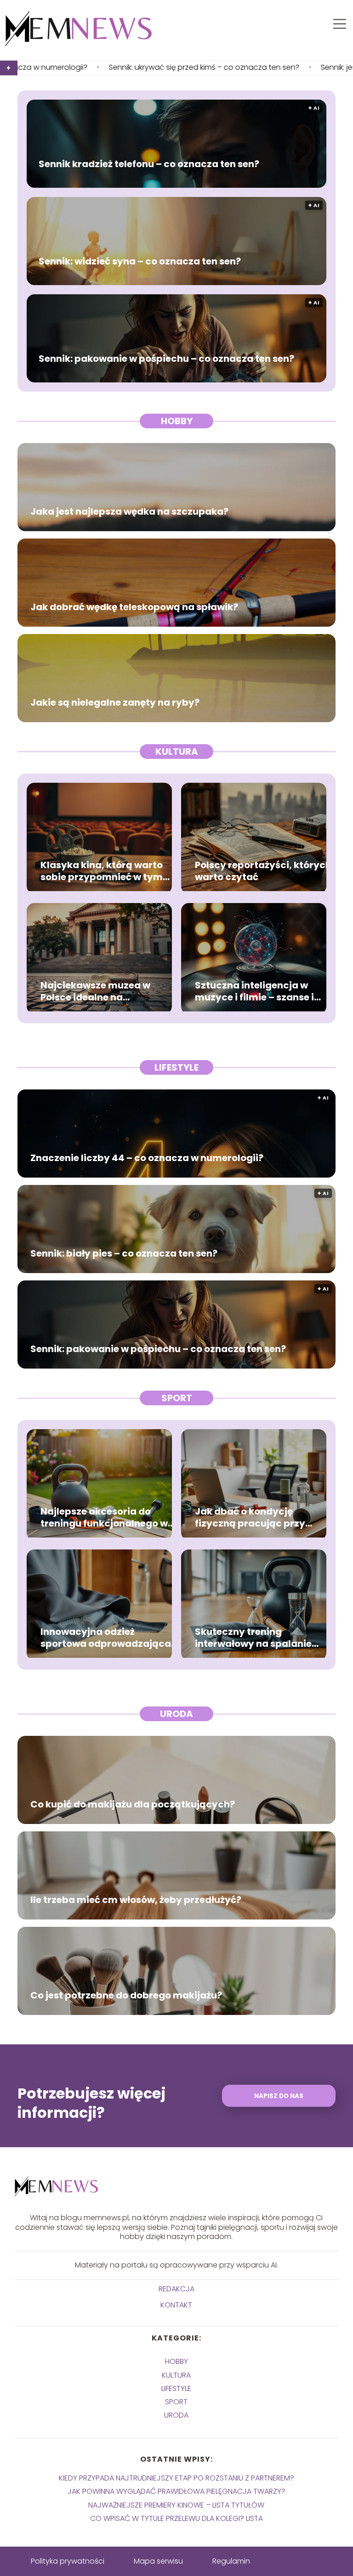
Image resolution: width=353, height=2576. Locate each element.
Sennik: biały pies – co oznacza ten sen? (124, 1253)
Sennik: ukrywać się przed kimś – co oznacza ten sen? (111, 68)
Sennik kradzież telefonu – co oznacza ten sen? (149, 164)
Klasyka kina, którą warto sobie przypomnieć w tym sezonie (102, 871)
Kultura (177, 752)
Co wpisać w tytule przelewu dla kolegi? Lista (176, 2518)
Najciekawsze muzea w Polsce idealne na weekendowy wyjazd (95, 991)
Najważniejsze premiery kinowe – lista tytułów (176, 2505)
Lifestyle (176, 1067)
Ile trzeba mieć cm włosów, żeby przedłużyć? (136, 1900)
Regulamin (231, 2561)
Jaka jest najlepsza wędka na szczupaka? (129, 511)
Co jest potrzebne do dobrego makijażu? (126, 1995)
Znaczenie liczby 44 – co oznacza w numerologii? (147, 1158)
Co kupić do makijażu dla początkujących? (133, 1804)
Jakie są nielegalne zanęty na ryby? (115, 702)
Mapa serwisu (158, 2561)
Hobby (177, 421)
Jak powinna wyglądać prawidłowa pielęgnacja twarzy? (176, 2491)
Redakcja (176, 2289)
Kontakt (176, 2305)
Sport (177, 1398)
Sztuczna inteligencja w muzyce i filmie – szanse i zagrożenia (254, 991)
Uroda (176, 1714)
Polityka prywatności (68, 2561)
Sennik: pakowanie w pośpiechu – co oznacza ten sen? (166, 359)
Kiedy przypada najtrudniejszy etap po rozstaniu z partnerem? (176, 2478)
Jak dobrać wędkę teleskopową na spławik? (134, 607)
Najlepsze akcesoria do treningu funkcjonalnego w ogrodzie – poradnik (104, 1517)
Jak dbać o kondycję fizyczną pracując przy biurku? (250, 1517)
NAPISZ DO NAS (279, 2096)
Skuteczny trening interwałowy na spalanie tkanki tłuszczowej (253, 1638)
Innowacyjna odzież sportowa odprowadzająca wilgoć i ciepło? (106, 1638)
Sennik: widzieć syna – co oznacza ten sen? (140, 261)
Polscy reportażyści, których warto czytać (263, 871)
